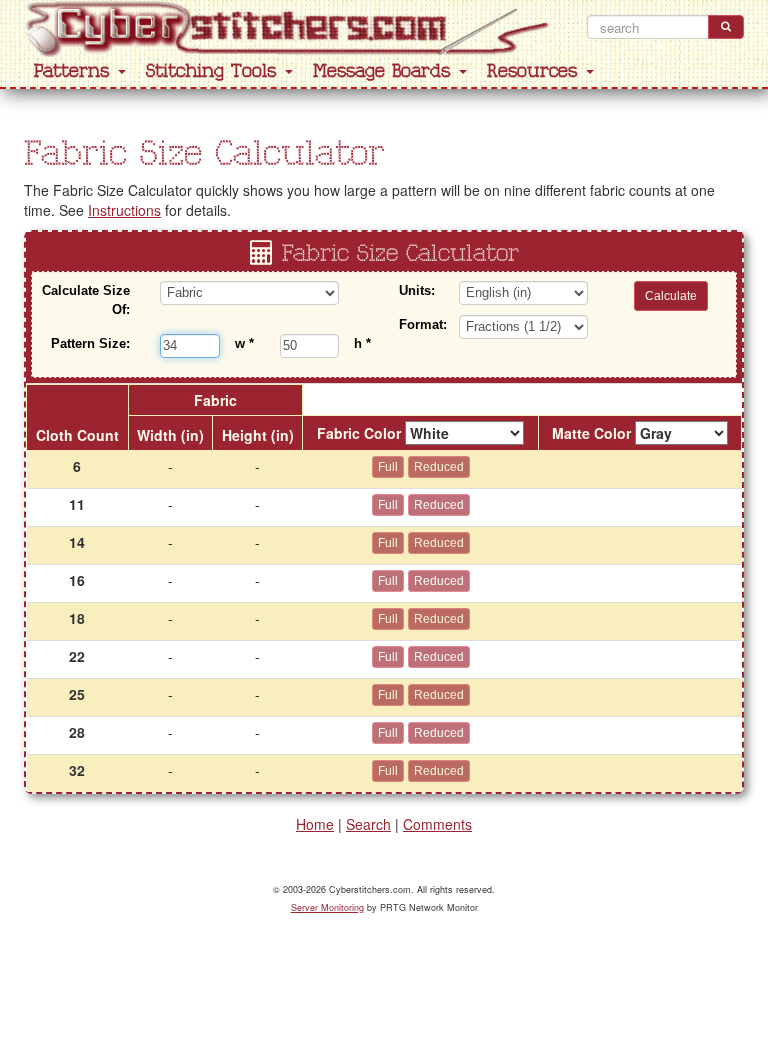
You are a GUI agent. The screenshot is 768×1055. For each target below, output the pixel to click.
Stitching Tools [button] (214, 71)
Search (368, 824)
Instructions (124, 210)
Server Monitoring (327, 907)
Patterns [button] (75, 71)
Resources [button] (535, 71)
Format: (421, 324)
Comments (437, 824)
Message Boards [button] (385, 71)
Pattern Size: (90, 343)
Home (315, 824)
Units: (417, 290)
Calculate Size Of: (86, 300)
